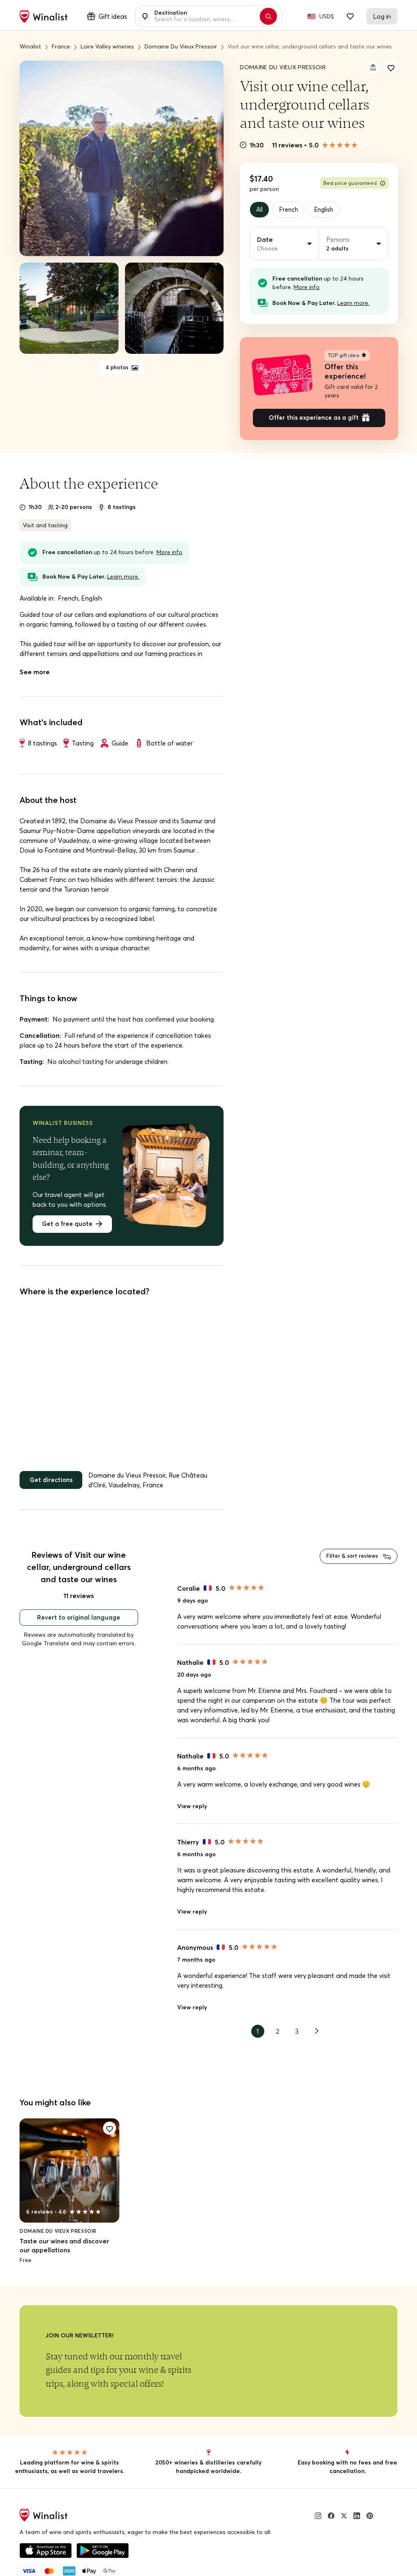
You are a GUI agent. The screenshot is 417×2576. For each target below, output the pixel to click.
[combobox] (204, 16)
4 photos (117, 368)
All (260, 210)
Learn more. (353, 304)
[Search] (272, 16)
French (292, 210)
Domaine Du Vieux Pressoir (283, 67)
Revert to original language (79, 1623)
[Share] (373, 67)
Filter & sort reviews (349, 1561)
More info (307, 288)
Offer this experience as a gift (314, 420)
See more (35, 675)
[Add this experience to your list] (391, 67)
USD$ (327, 16)
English (329, 210)
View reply (192, 1812)
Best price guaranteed (350, 183)
